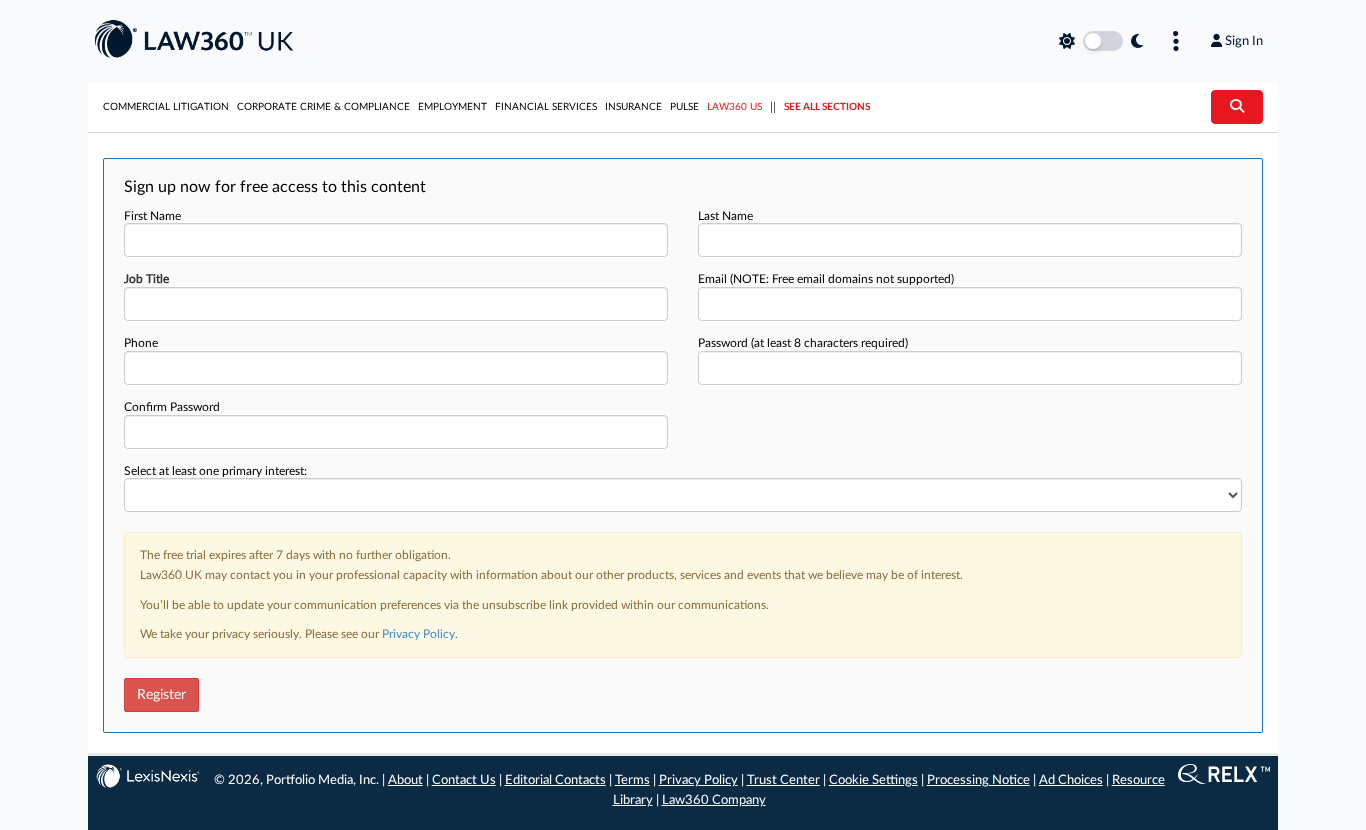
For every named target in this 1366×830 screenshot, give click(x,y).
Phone (141, 343)
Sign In (1244, 41)
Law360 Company (714, 800)
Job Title (146, 279)
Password (803, 343)
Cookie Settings (873, 780)
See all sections (827, 107)
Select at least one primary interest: (215, 471)
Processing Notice (978, 780)
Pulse (684, 107)
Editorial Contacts (555, 780)
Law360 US (734, 107)
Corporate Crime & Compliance (323, 107)
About (405, 780)
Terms (632, 780)
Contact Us (464, 780)
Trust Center (783, 780)
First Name (152, 216)
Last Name (725, 216)
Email (826, 279)
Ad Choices (1071, 780)
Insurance (633, 107)
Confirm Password (172, 407)
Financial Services (546, 107)
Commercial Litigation (166, 107)
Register (161, 695)
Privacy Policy (418, 634)
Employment (452, 107)
